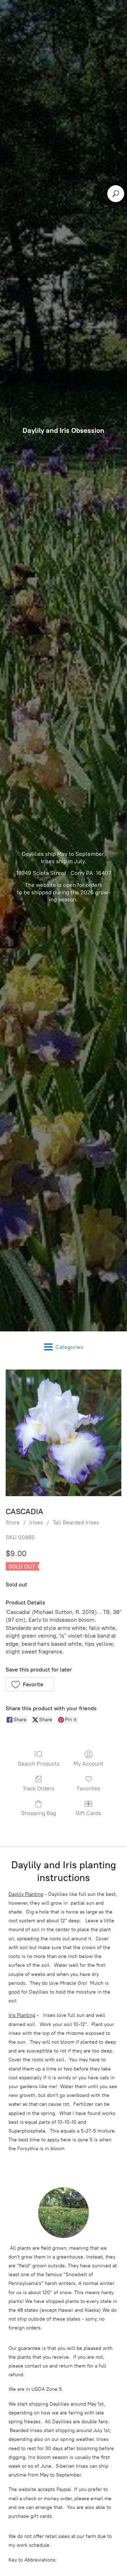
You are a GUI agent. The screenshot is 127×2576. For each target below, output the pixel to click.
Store (13, 1522)
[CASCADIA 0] (64, 1433)
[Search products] (116, 194)
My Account (88, 1764)
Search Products (39, 1764)
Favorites (89, 1788)
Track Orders (38, 1788)
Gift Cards (88, 1813)
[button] (30, 1684)
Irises (36, 1522)
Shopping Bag (39, 1813)
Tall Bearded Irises (76, 1522)
